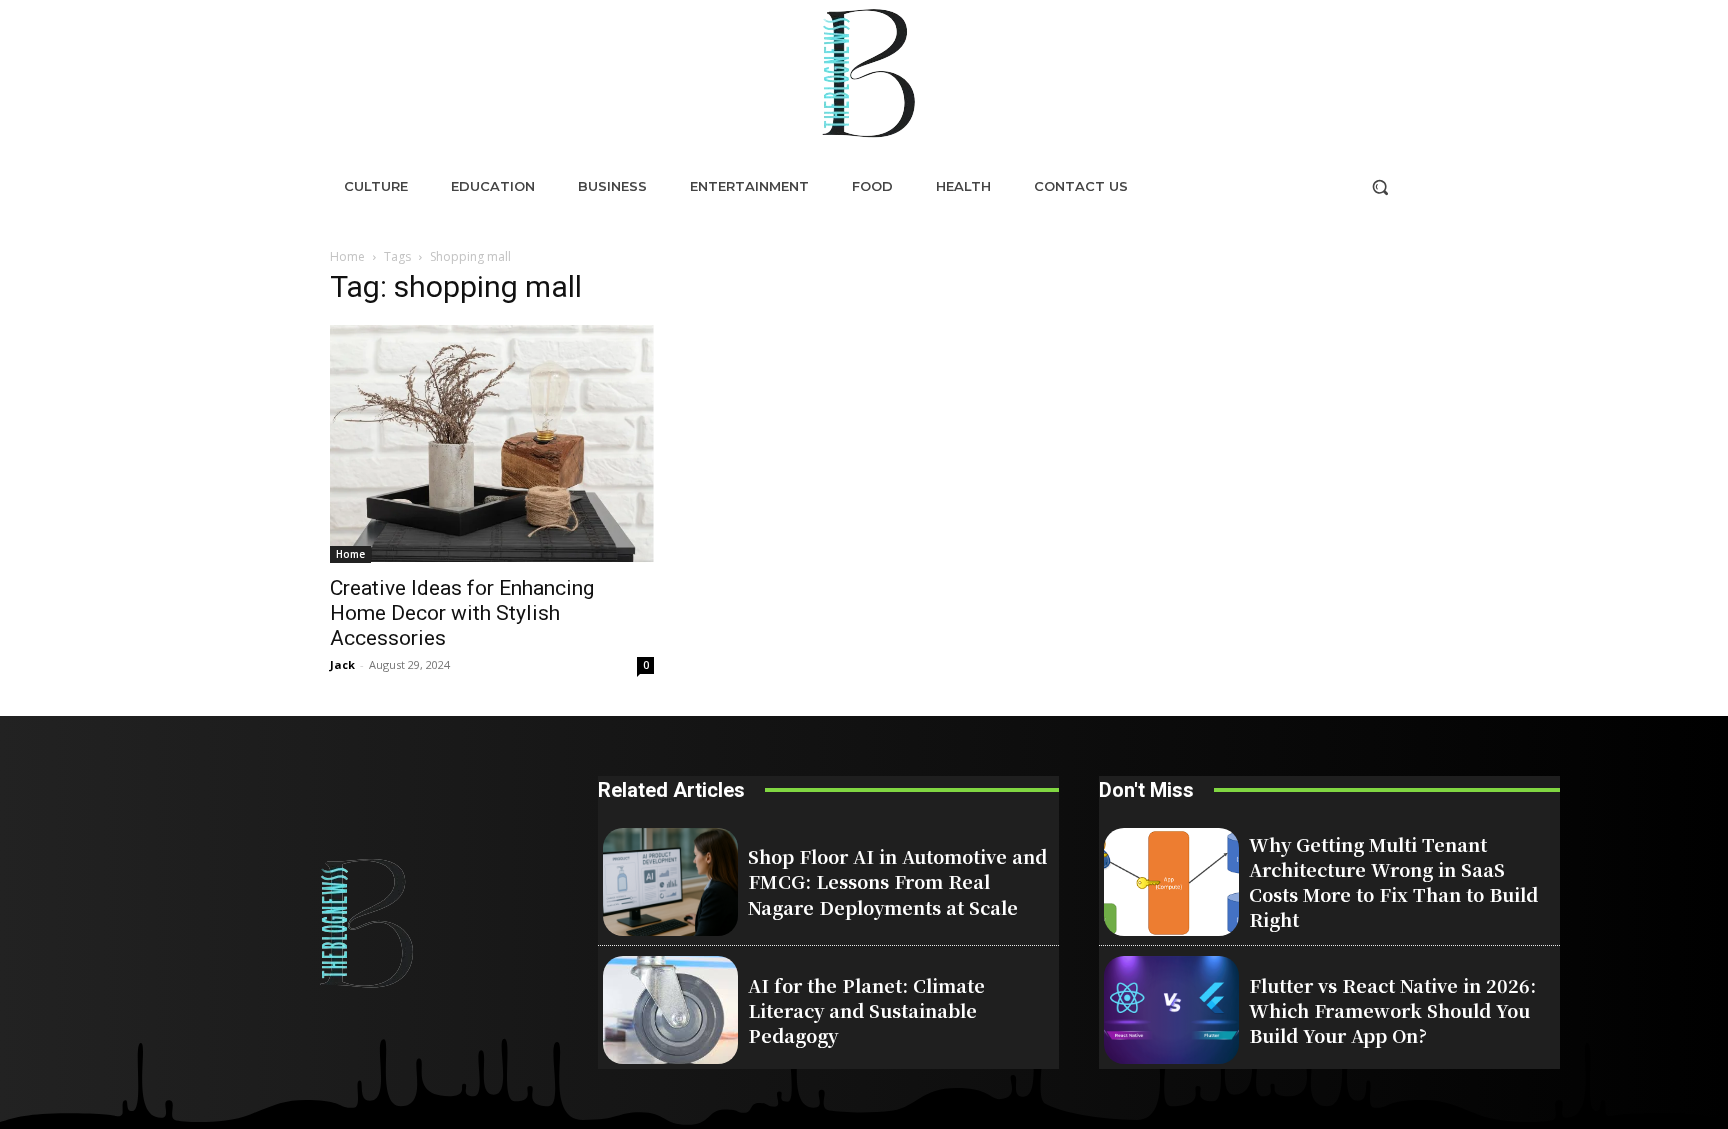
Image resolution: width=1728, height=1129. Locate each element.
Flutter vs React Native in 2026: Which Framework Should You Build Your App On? (1392, 1010)
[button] (1380, 187)
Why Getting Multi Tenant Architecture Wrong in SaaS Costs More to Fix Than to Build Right (1393, 882)
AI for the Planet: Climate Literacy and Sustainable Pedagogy (866, 1010)
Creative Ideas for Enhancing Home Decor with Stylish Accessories (462, 613)
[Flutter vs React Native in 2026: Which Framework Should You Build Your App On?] (1171, 1010)
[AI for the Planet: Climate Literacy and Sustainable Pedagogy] (670, 1010)
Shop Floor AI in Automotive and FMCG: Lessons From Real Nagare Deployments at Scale (897, 881)
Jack (342, 664)
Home (347, 256)
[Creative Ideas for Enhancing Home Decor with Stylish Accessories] (492, 444)
